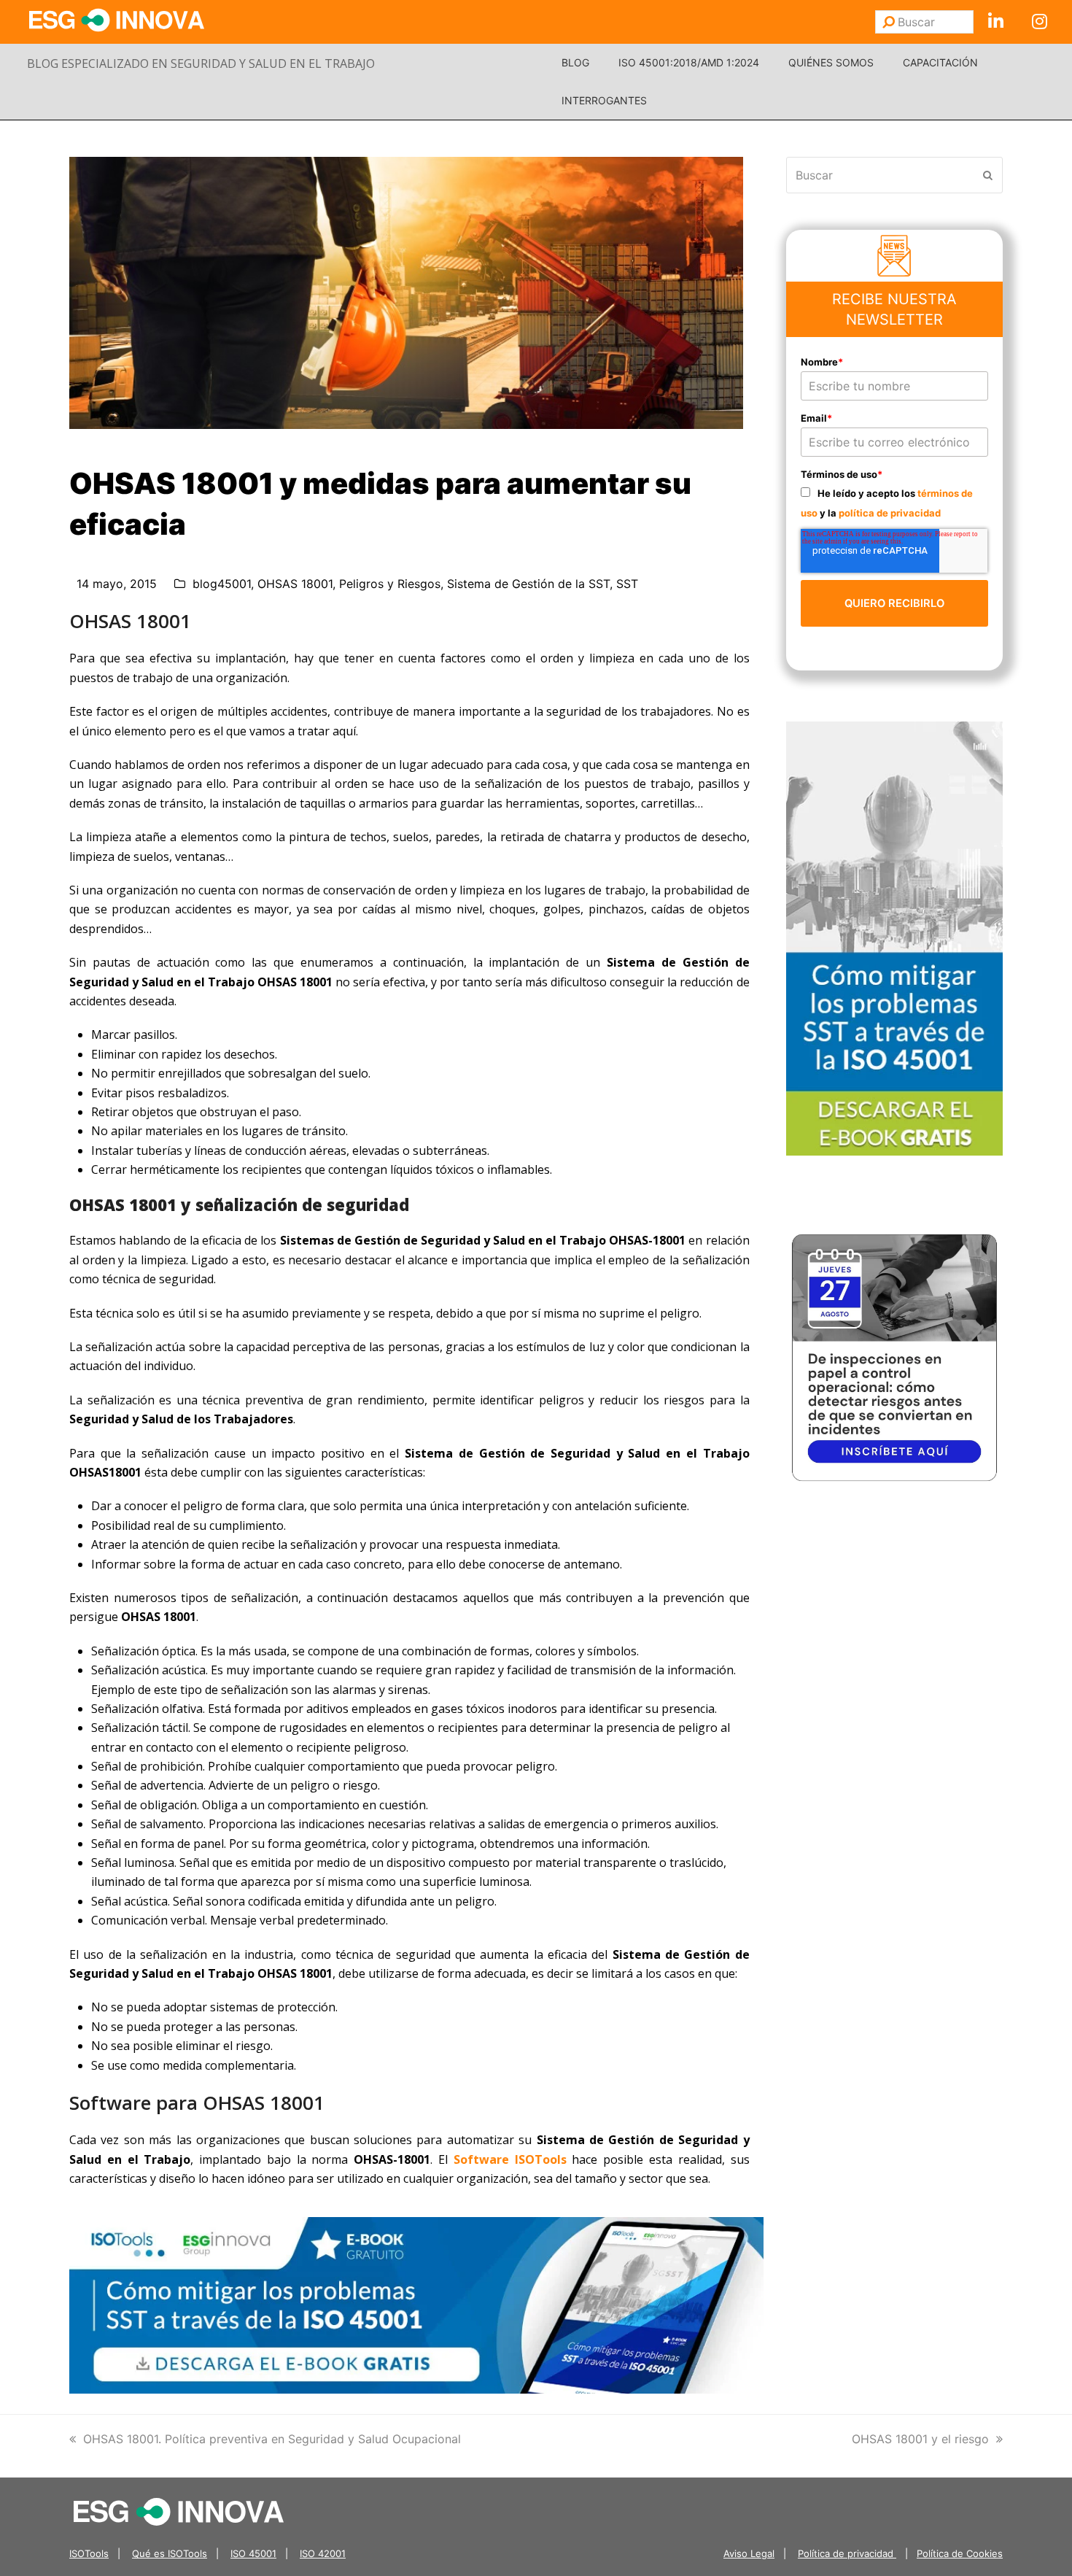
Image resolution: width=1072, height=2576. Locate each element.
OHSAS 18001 (295, 584)
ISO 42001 (323, 2553)
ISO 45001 (253, 2553)
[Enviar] (889, 22)
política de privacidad (890, 513)
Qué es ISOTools (170, 2553)
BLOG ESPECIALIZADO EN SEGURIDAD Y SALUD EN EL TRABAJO (201, 63)
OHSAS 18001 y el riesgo (920, 2439)
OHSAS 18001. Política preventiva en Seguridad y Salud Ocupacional (272, 2439)
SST (627, 584)
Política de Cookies (960, 2553)
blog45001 (222, 584)
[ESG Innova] (179, 2510)
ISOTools (89, 2553)
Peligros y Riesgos (390, 584)
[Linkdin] (995, 22)
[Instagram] (1039, 22)
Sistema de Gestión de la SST (528, 584)
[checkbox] (895, 502)
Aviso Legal (749, 2553)
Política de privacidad (847, 2553)
